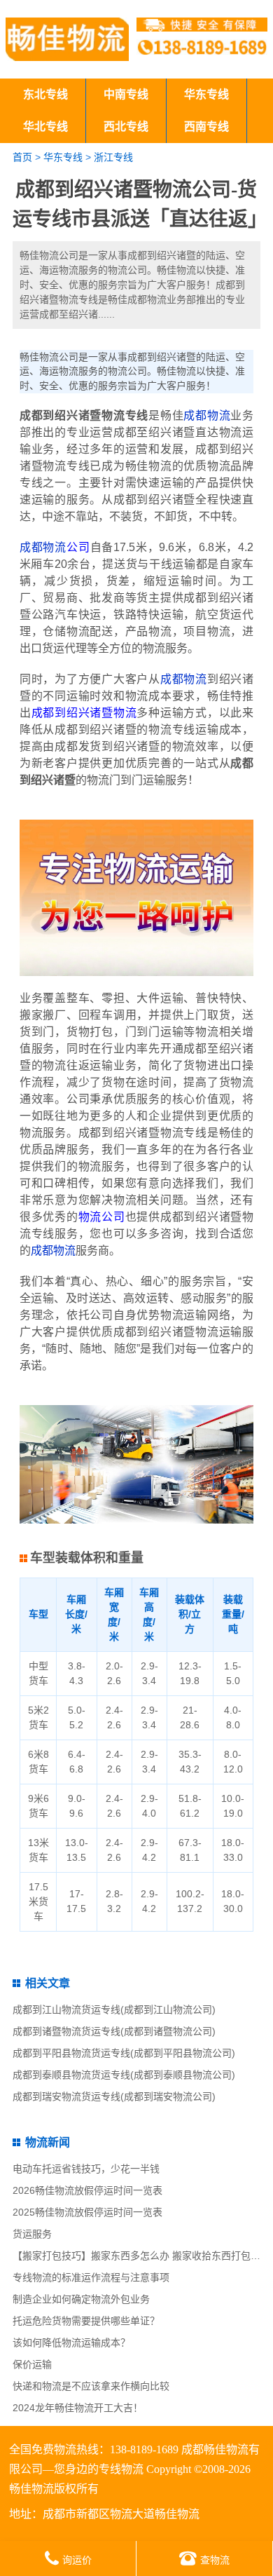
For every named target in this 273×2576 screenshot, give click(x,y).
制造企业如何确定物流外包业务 (81, 2299)
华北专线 (45, 127)
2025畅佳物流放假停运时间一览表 (87, 2212)
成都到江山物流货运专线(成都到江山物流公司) (114, 2009)
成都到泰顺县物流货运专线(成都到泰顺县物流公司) (124, 2075)
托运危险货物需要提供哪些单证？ (86, 2321)
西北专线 (126, 127)
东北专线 (45, 94)
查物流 (215, 2560)
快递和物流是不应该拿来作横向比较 (91, 2386)
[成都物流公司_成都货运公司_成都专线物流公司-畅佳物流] (67, 39)
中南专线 (126, 94)
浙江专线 (113, 157)
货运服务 (32, 2234)
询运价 (77, 2560)
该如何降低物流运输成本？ (71, 2343)
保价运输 (32, 2364)
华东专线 (206, 94)
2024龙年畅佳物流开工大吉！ (78, 2408)
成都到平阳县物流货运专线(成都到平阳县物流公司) (124, 2053)
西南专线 (206, 127)
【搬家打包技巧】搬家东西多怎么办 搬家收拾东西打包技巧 (141, 2256)
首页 (22, 157)
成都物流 (207, 415)
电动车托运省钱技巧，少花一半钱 (86, 2169)
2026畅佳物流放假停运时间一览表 (87, 2190)
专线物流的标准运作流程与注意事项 (91, 2277)
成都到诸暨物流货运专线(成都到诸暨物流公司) (114, 2031)
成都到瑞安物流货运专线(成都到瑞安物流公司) (114, 2096)
